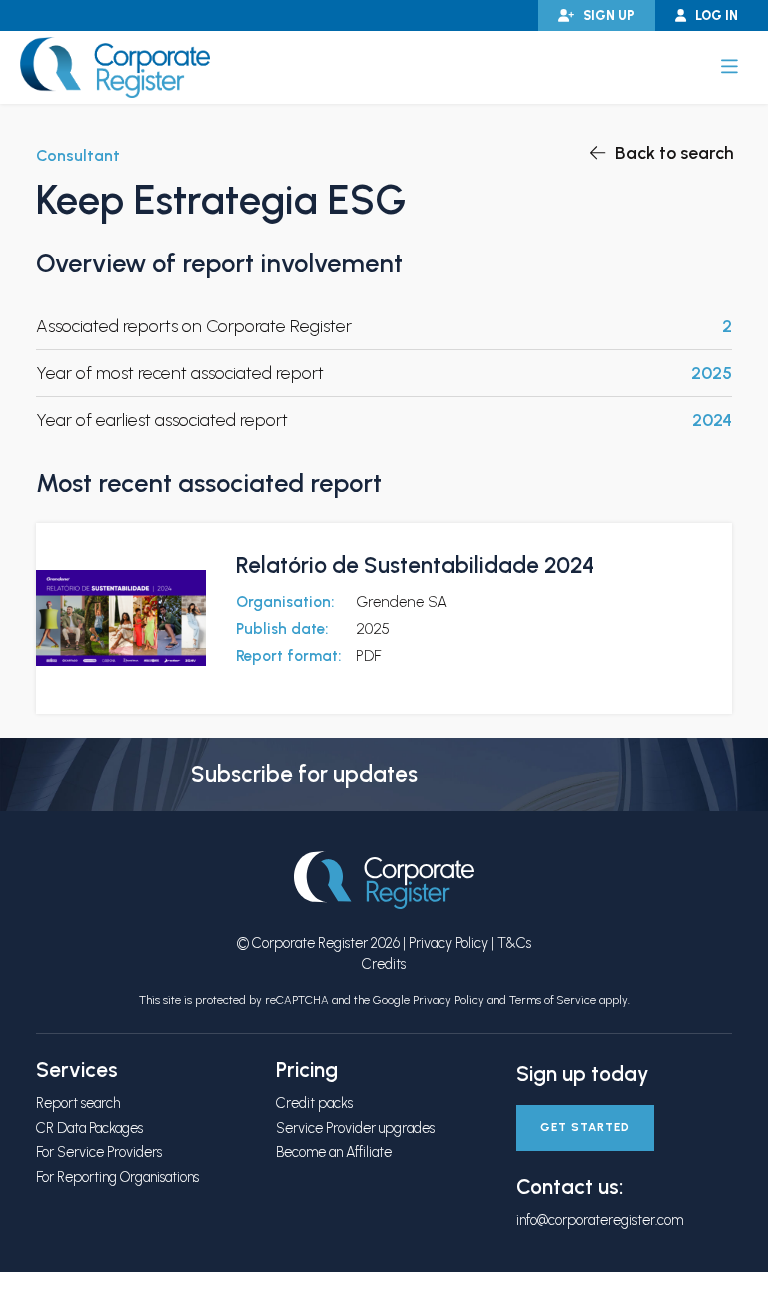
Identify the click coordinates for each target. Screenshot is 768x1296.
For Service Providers (99, 1152)
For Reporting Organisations (117, 1177)
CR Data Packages (89, 1128)
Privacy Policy (448, 943)
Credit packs (314, 1103)
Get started (585, 1127)
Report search (78, 1103)
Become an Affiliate (334, 1152)
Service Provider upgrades (355, 1128)
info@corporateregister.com (599, 1220)
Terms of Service (552, 1000)
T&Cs (514, 943)
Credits (384, 964)
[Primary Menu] (729, 67)
